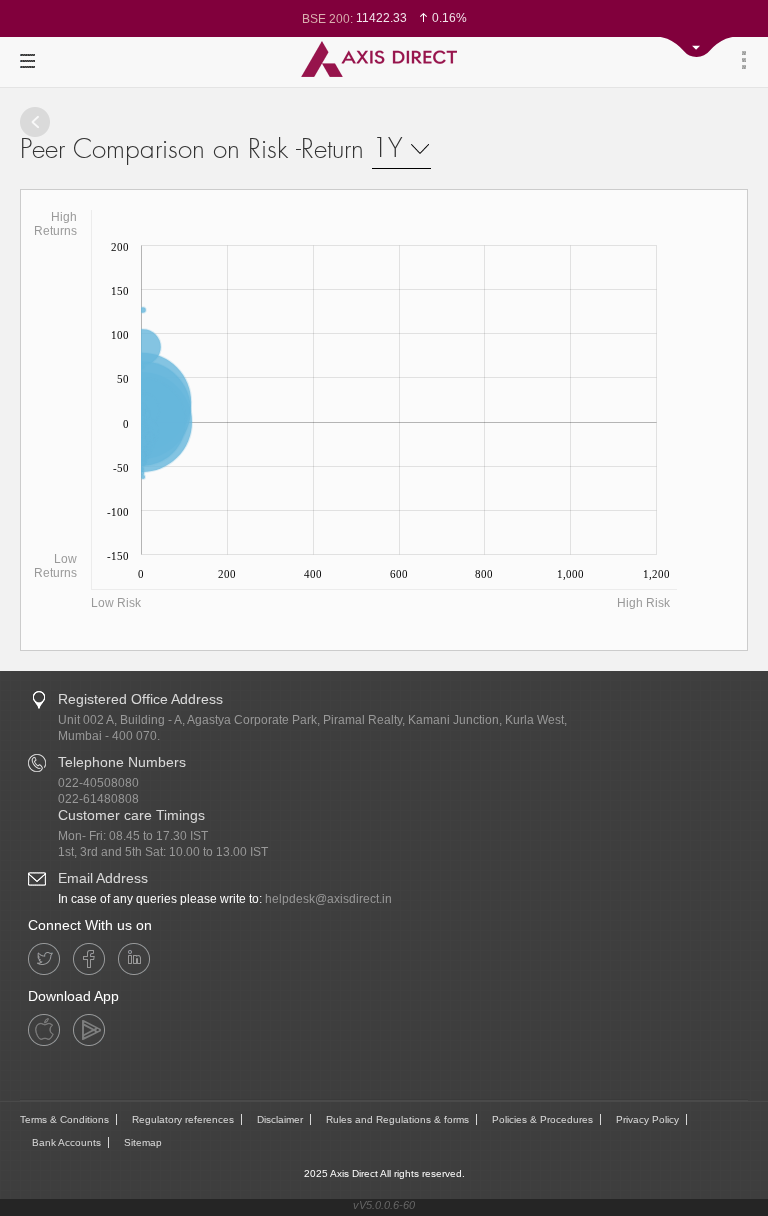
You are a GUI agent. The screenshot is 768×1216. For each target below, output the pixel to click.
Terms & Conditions (64, 1119)
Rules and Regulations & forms (397, 1119)
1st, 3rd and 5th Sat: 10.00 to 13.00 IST (163, 852)
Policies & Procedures (542, 1119)
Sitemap (143, 1142)
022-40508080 (98, 783)
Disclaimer (280, 1119)
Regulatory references (183, 1119)
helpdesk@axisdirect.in (328, 899)
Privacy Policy (647, 1119)
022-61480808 (98, 799)
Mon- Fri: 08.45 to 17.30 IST (133, 836)
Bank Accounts (66, 1142)
